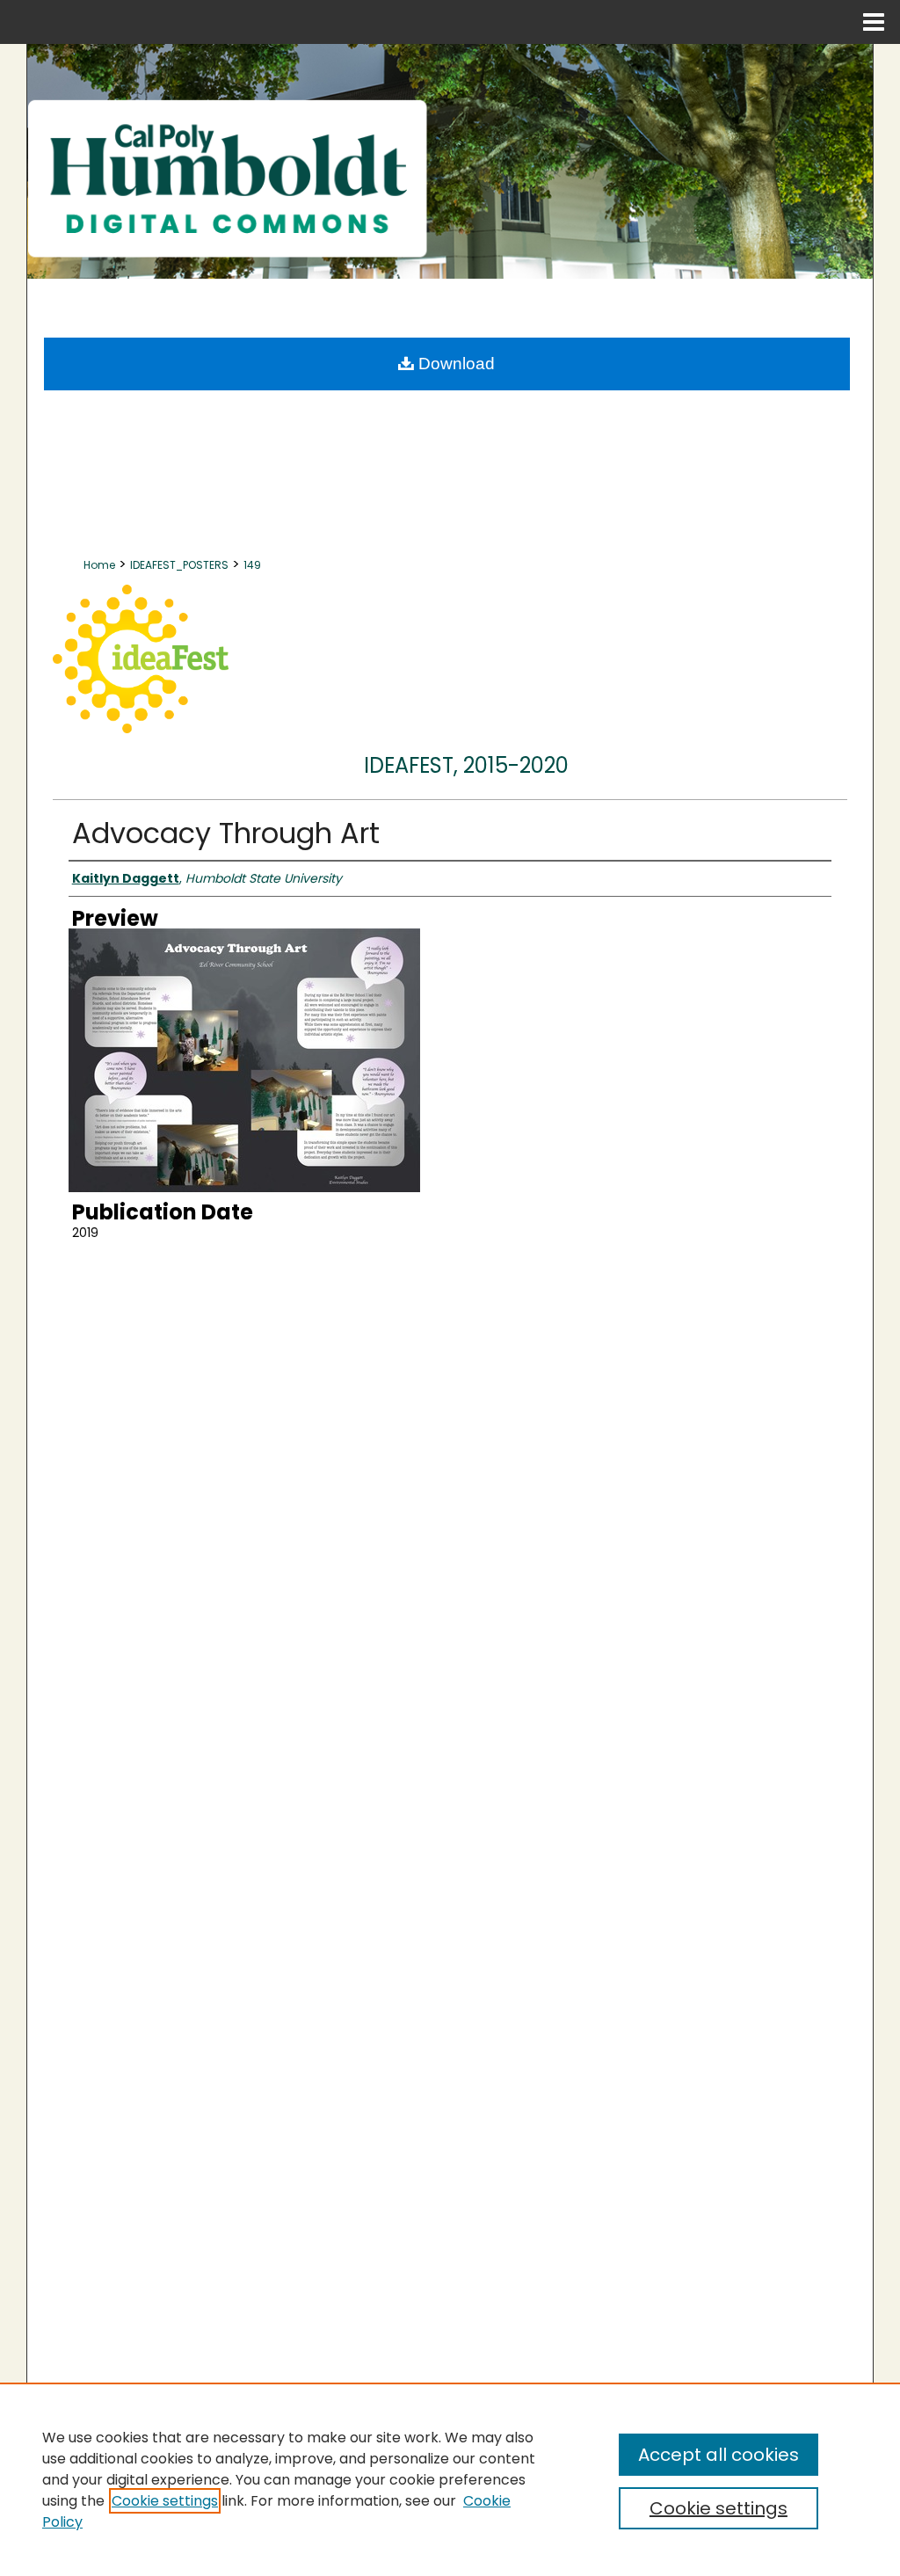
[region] (450, 2479)
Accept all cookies (719, 2455)
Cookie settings (165, 2501)
